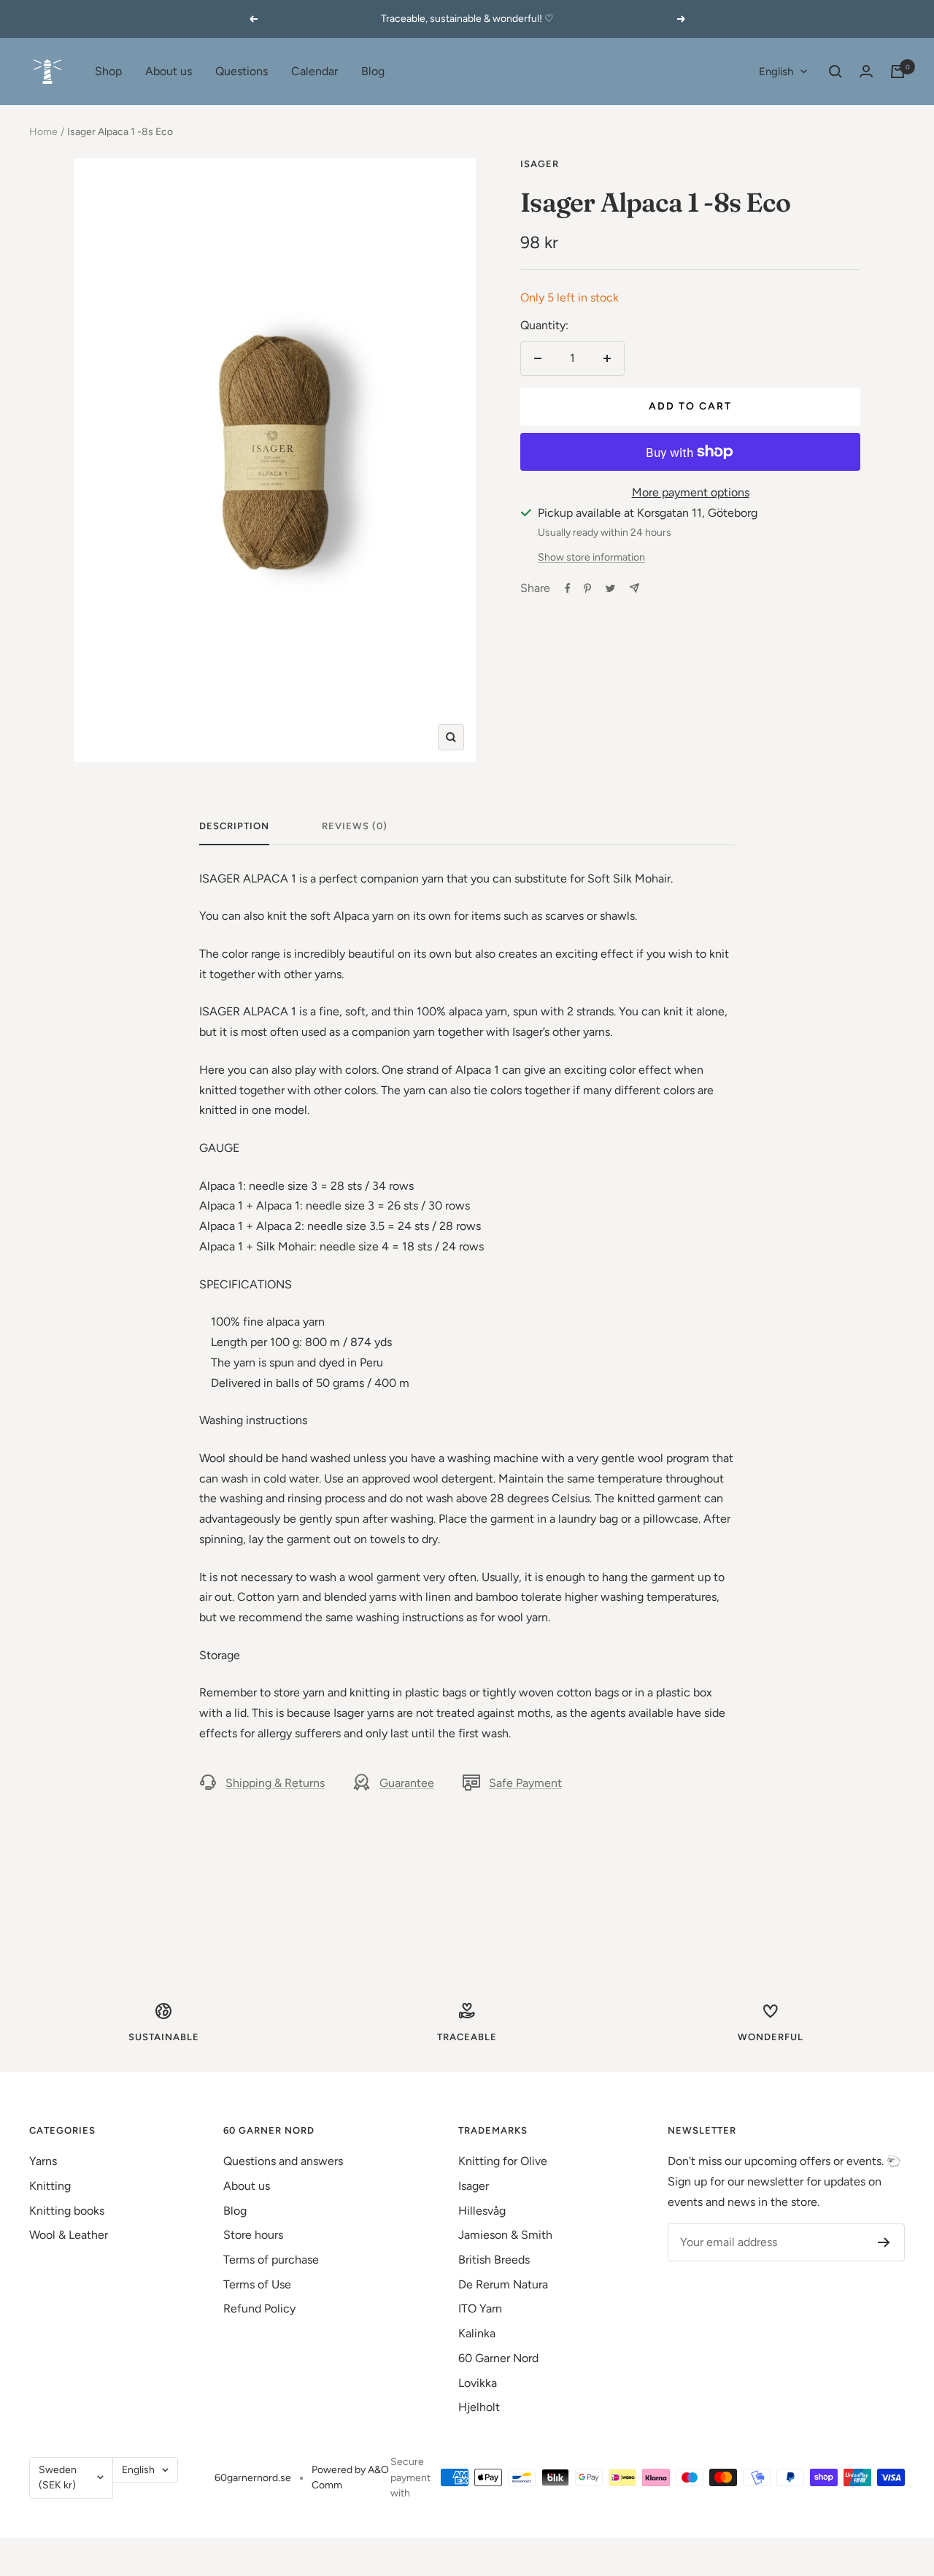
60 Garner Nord (498, 2358)
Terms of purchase (271, 2260)
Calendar (314, 71)
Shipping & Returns (275, 1783)
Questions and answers (283, 2161)
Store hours (253, 2235)
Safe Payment (525, 1783)
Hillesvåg (482, 2211)
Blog (373, 71)
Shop (108, 71)
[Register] (884, 2242)
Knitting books (67, 2211)
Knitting (50, 2186)
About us (169, 71)
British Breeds (494, 2260)
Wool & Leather (69, 2235)
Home (43, 132)
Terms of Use (257, 2284)
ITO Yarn (480, 2308)
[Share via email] (634, 588)
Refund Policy (259, 2308)
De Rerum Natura (503, 2284)
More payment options (691, 492)
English (776, 72)
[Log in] (866, 71)
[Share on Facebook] (568, 588)
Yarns (43, 2161)
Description (234, 826)
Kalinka (477, 2333)
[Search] (835, 72)
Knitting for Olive (503, 2161)
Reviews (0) (355, 826)
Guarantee (407, 1783)
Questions (242, 71)
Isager (540, 164)
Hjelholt (479, 2407)
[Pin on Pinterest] (587, 588)
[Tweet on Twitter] (610, 588)
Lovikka (478, 2383)
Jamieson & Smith (505, 2235)
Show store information (591, 557)
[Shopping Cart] (898, 72)
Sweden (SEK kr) (58, 2478)
